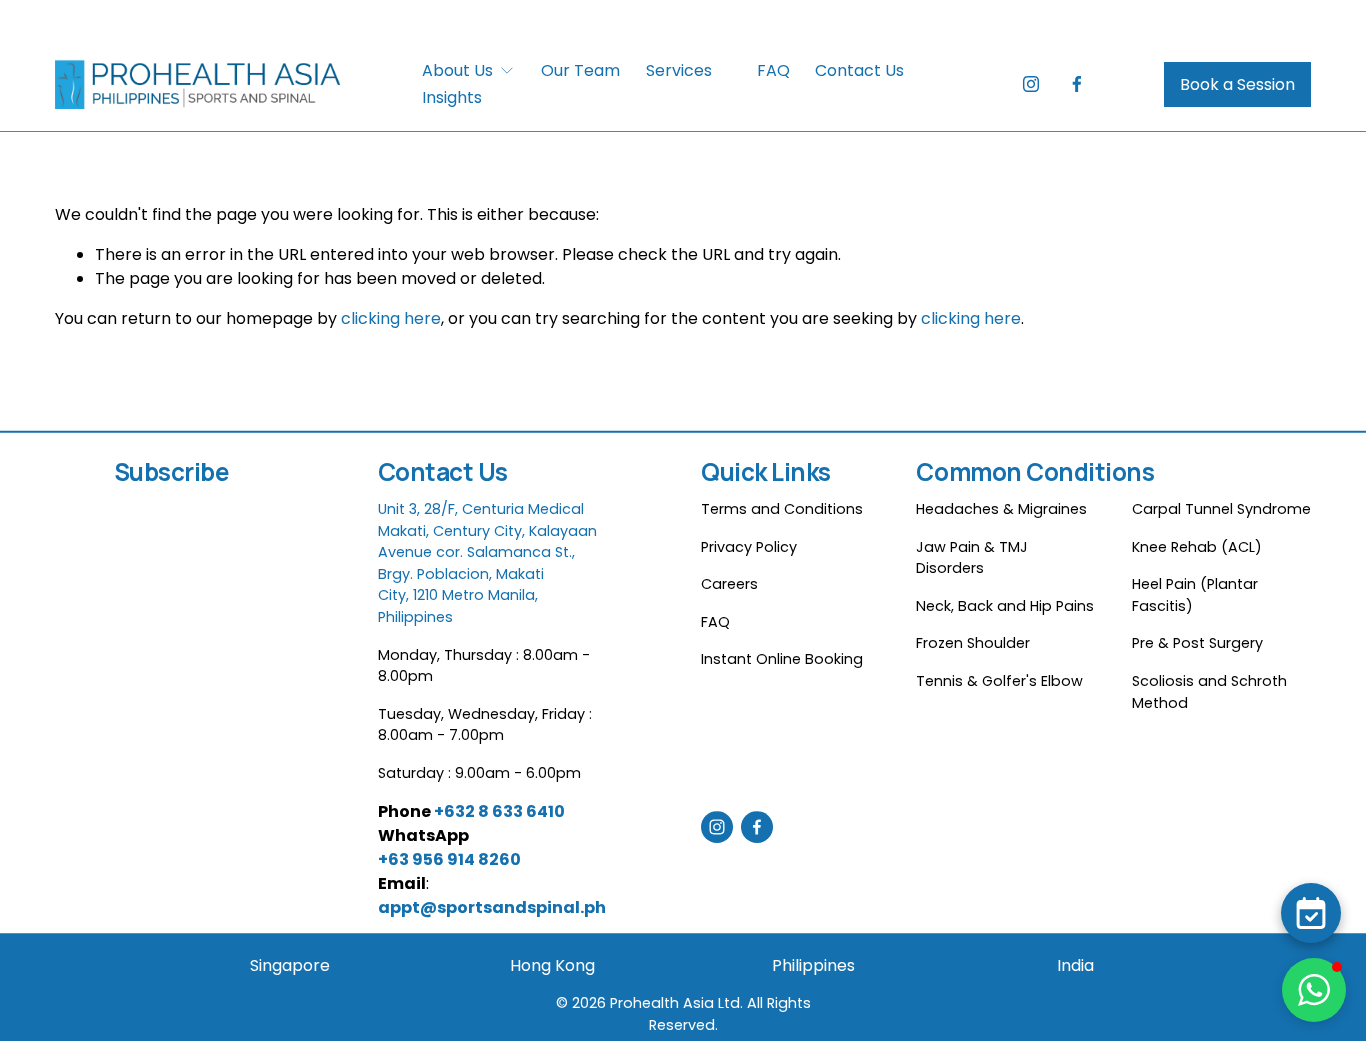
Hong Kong (552, 965)
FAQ (773, 70)
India (1075, 965)
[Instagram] (1031, 84)
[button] (1314, 990)
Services (679, 70)
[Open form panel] (1311, 913)
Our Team (580, 70)
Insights (452, 97)
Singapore (290, 965)
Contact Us (859, 70)
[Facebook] (1077, 84)
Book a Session (1237, 84)
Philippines (813, 965)
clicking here (391, 318)
